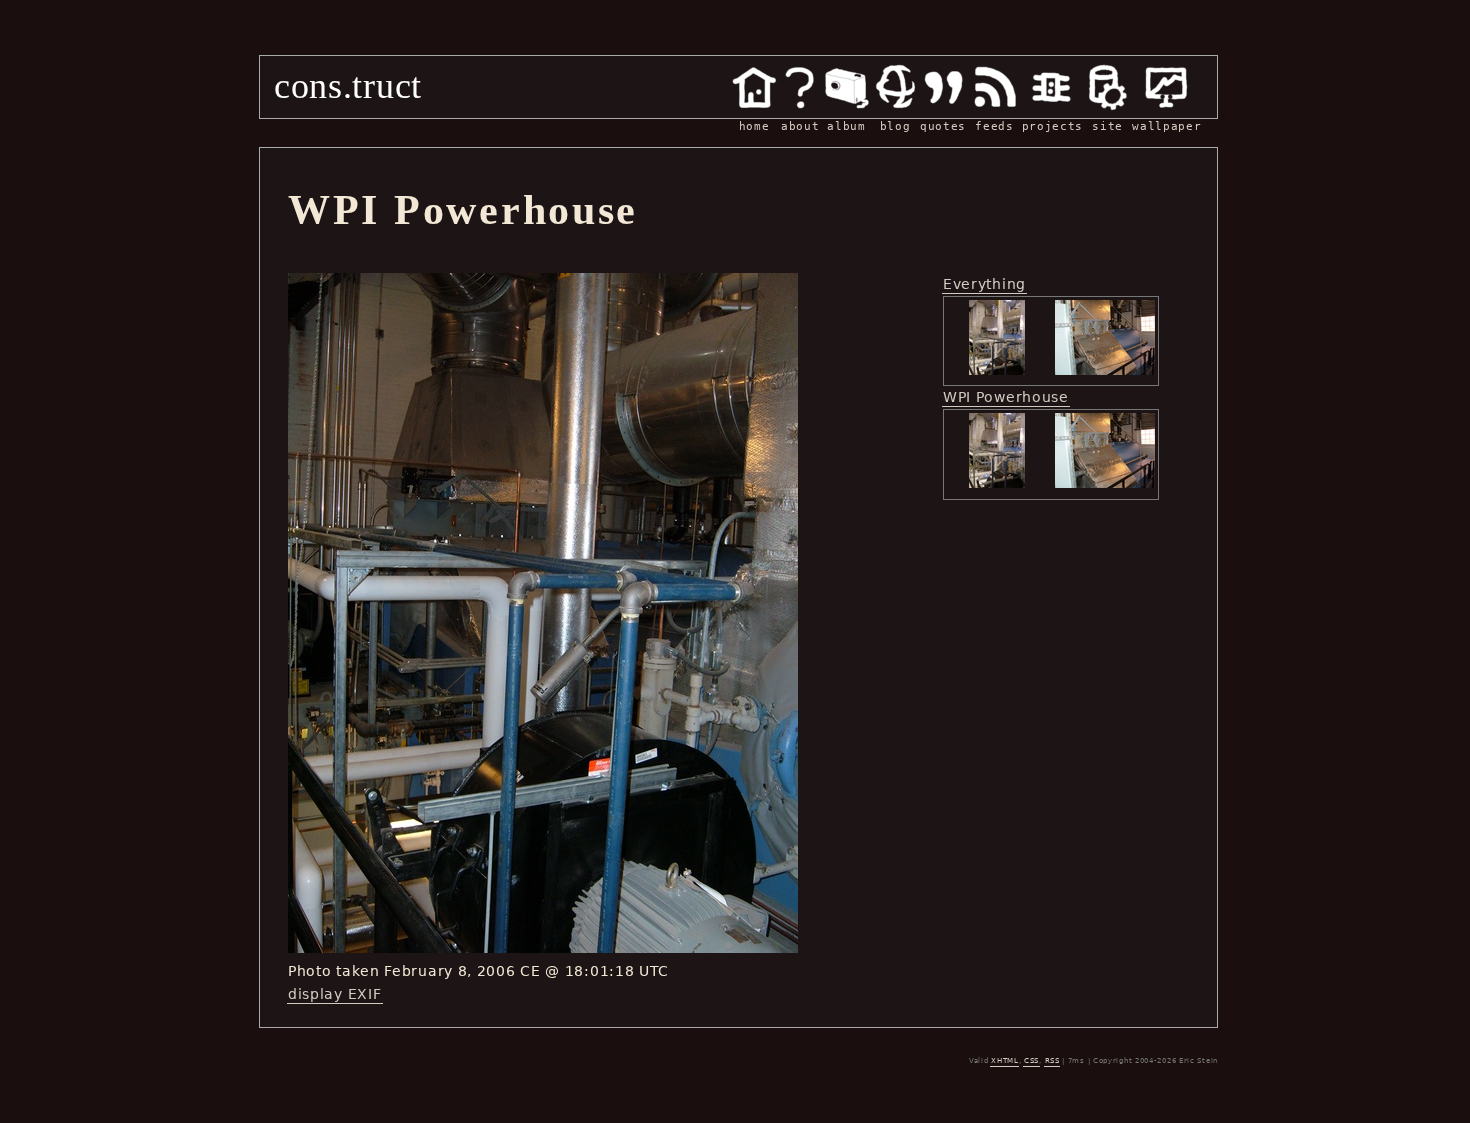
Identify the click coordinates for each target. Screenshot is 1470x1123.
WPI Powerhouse (1006, 397)
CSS (1031, 1061)
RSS (1052, 1061)
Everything (984, 284)
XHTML (1005, 1061)
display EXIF (334, 994)
